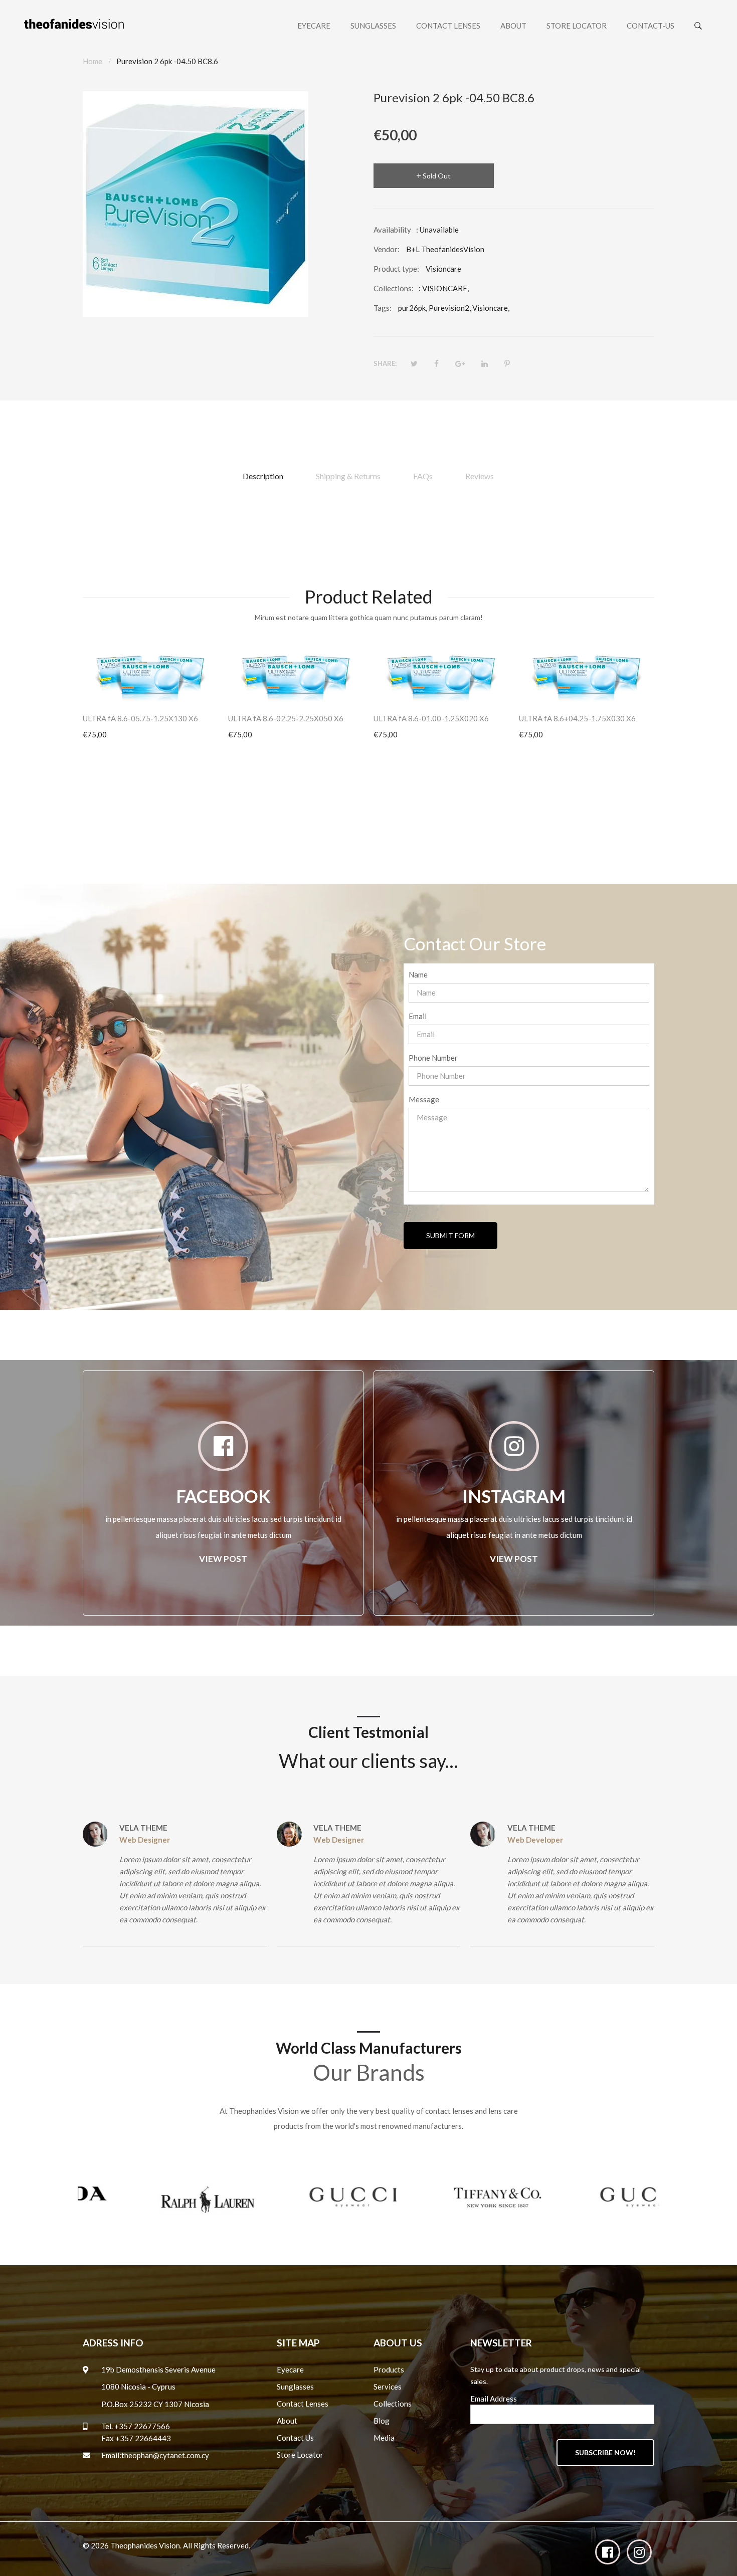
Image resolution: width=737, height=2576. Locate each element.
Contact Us (295, 2438)
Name (418, 974)
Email (418, 1016)
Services (388, 2387)
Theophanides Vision (145, 2545)
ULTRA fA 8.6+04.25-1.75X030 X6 (577, 718)
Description (263, 476)
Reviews (480, 476)
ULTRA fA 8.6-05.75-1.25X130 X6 (140, 718)
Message (424, 1099)
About (287, 2421)
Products (389, 2369)
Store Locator (300, 2455)
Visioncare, (491, 308)
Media (384, 2438)
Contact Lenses (303, 2404)
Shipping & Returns (348, 476)
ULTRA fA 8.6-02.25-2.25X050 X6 (286, 718)
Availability (392, 230)
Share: (385, 363)
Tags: (383, 308)
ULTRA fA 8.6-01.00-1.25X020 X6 (431, 718)
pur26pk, (413, 308)
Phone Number (433, 1058)
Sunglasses (295, 2387)
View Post (223, 1559)
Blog (382, 2421)
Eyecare (290, 2369)
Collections (393, 2404)
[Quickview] (216, 688)
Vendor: (387, 249)
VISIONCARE (445, 288)
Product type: (396, 269)
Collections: (394, 288)
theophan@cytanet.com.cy (165, 2455)
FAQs (423, 476)
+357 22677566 (142, 2426)
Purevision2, (450, 308)
